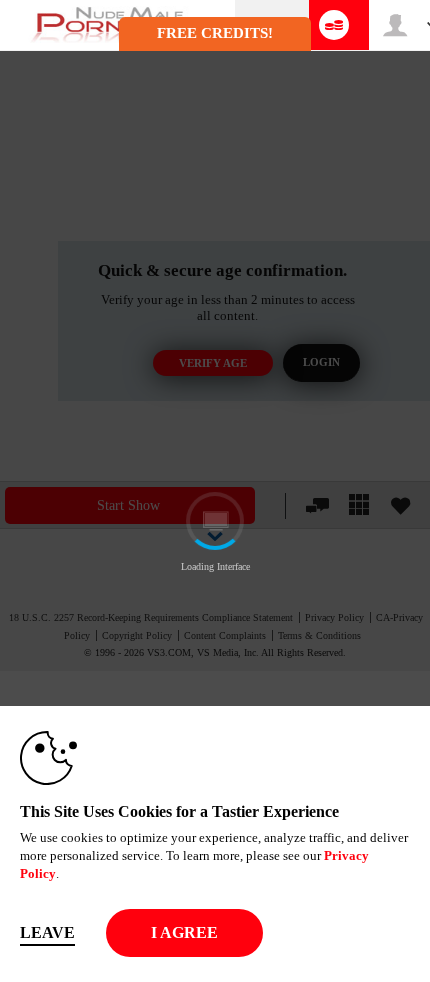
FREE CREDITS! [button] (215, 33)
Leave (47, 932)
